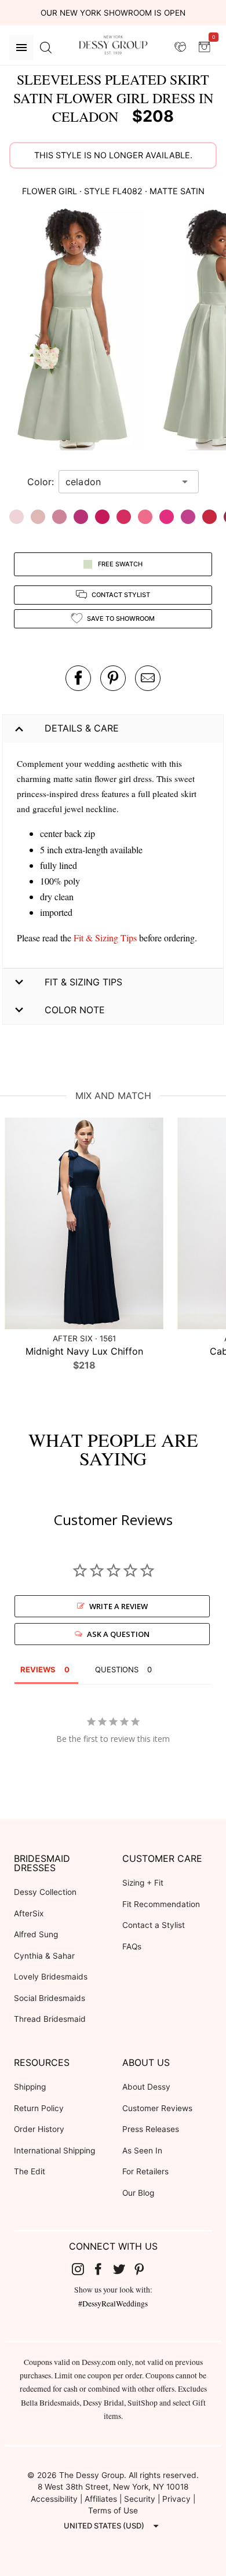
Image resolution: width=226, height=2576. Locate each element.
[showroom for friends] (180, 47)
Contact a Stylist (154, 1925)
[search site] (46, 48)
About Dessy (146, 2087)
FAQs (132, 1946)
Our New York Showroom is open (113, 13)
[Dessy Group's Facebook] (103, 2269)
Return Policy (39, 2108)
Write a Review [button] (119, 1606)
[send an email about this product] (148, 678)
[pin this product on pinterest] (113, 678)
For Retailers (145, 2171)
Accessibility (54, 2499)
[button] (74, 330)
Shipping (30, 2087)
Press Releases (151, 2129)
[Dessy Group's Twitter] (123, 2269)
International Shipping (54, 2151)
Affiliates (101, 2499)
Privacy (176, 2499)
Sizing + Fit (143, 1883)
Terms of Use (113, 2510)
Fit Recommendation (161, 1904)
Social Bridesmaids (50, 1998)
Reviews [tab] (38, 1669)
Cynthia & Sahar (44, 1956)
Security (140, 2499)
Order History (39, 2129)
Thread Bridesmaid (50, 2019)
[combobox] (120, 482)
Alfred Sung (36, 1934)
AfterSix (29, 1913)
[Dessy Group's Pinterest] (144, 2269)
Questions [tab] (117, 1669)
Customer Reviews (157, 2108)
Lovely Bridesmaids (51, 1977)
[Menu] (21, 48)
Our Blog (138, 2193)
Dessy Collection (45, 1892)
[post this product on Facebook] (78, 678)
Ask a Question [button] (118, 1634)
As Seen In (142, 2151)
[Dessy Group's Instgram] (82, 2269)
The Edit (30, 2171)
